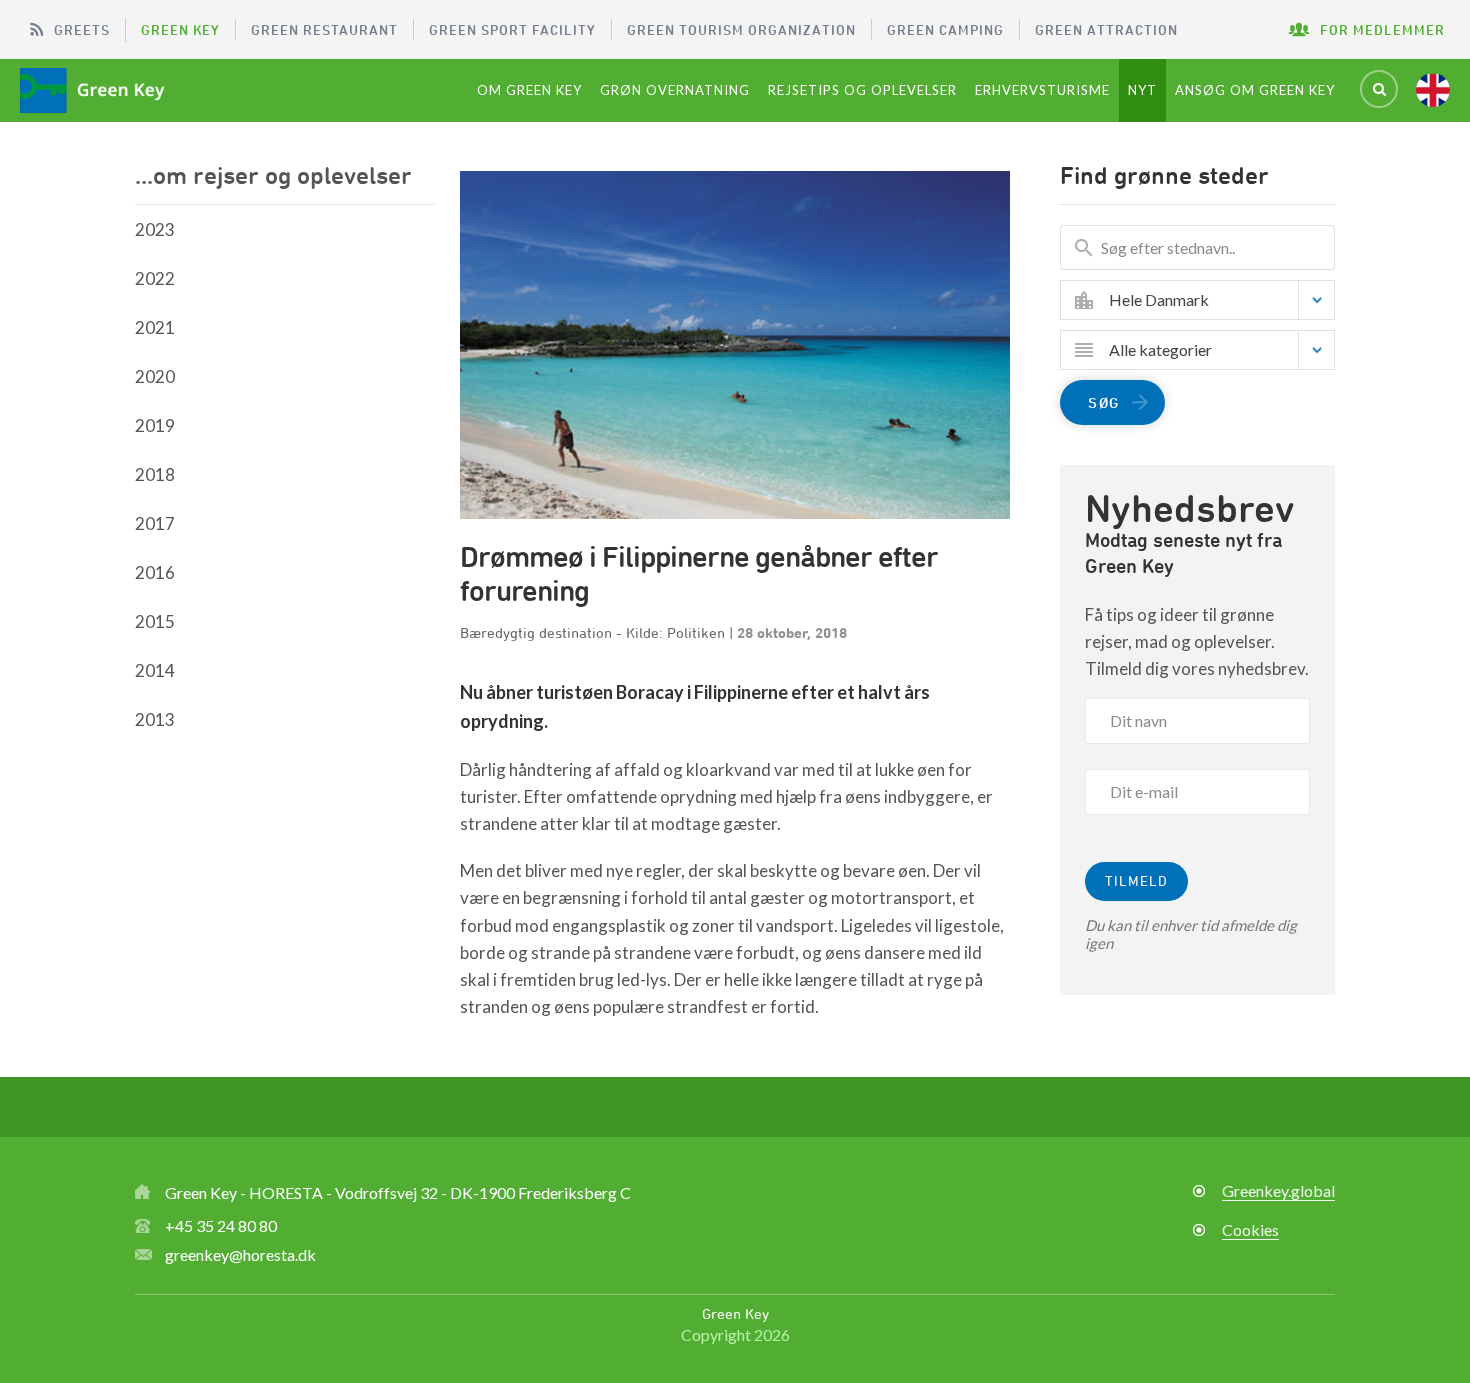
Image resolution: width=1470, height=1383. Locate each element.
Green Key (180, 29)
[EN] (1433, 90)
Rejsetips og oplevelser (862, 90)
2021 (155, 327)
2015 (155, 621)
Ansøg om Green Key (1255, 90)
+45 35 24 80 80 (221, 1225)
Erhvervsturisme (1042, 90)
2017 (155, 523)
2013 (155, 719)
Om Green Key (529, 90)
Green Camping (945, 29)
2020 (155, 376)
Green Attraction (1106, 29)
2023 (155, 229)
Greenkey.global (1278, 1190)
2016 (155, 572)
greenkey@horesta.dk (240, 1254)
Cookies (1250, 1229)
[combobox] (1212, 300)
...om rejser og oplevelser (273, 175)
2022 (155, 278)
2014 (155, 670)
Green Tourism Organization (741, 29)
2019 (155, 425)
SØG (1104, 402)
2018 (155, 474)
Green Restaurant (324, 29)
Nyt (1142, 90)
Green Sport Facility (512, 29)
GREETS (82, 29)
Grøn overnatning (675, 90)
